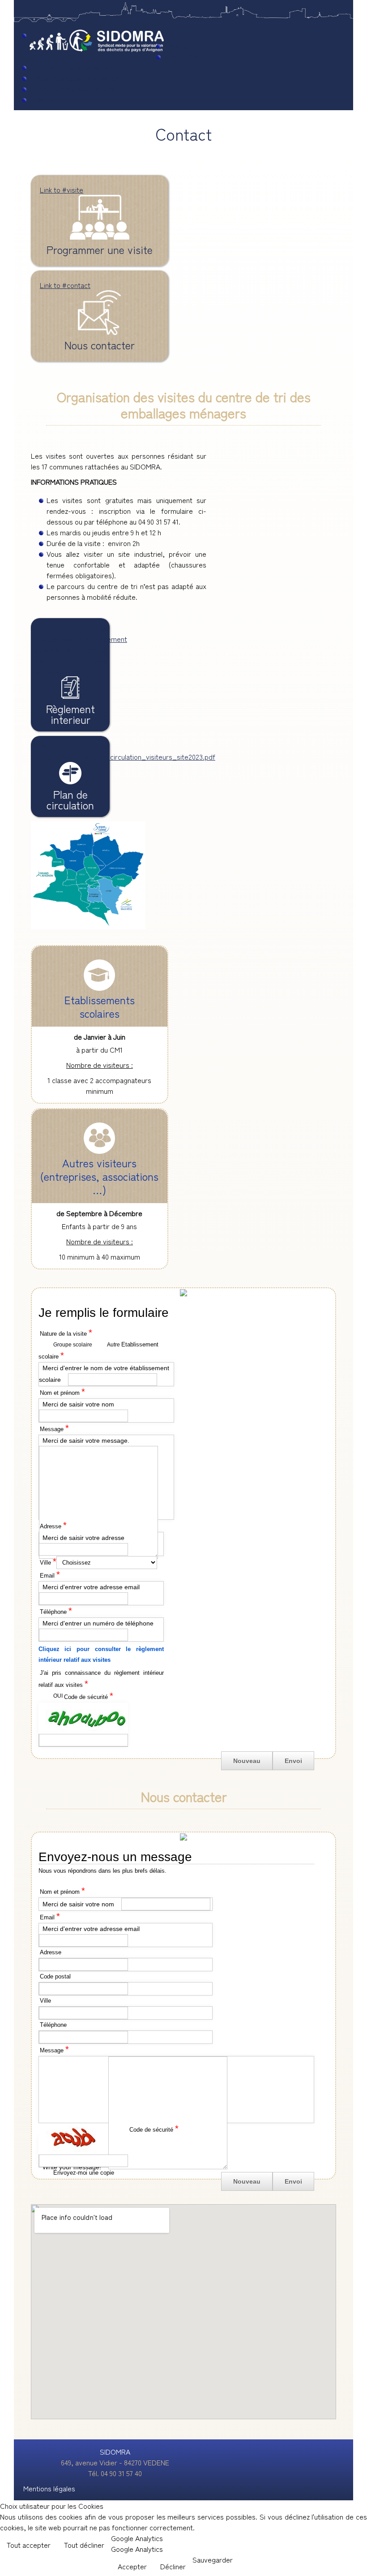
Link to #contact (65, 285)
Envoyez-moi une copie (84, 2173)
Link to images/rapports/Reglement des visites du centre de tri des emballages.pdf (81, 649)
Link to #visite (62, 189)
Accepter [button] (132, 2566)
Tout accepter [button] (29, 2545)
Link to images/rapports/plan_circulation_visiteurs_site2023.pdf (125, 751)
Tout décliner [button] (84, 2545)
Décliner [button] (173, 2566)
